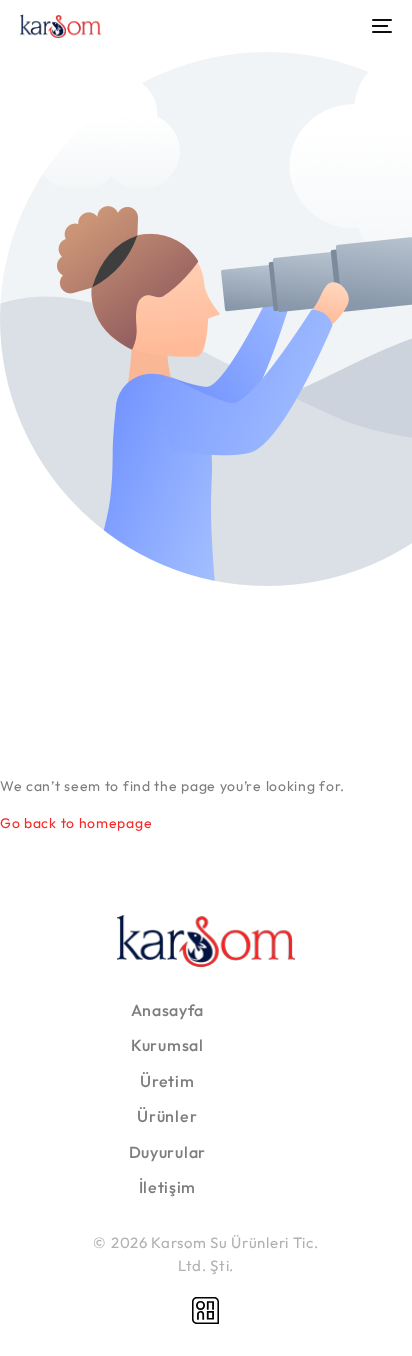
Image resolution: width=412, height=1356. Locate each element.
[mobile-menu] (380, 26)
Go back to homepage (76, 823)
